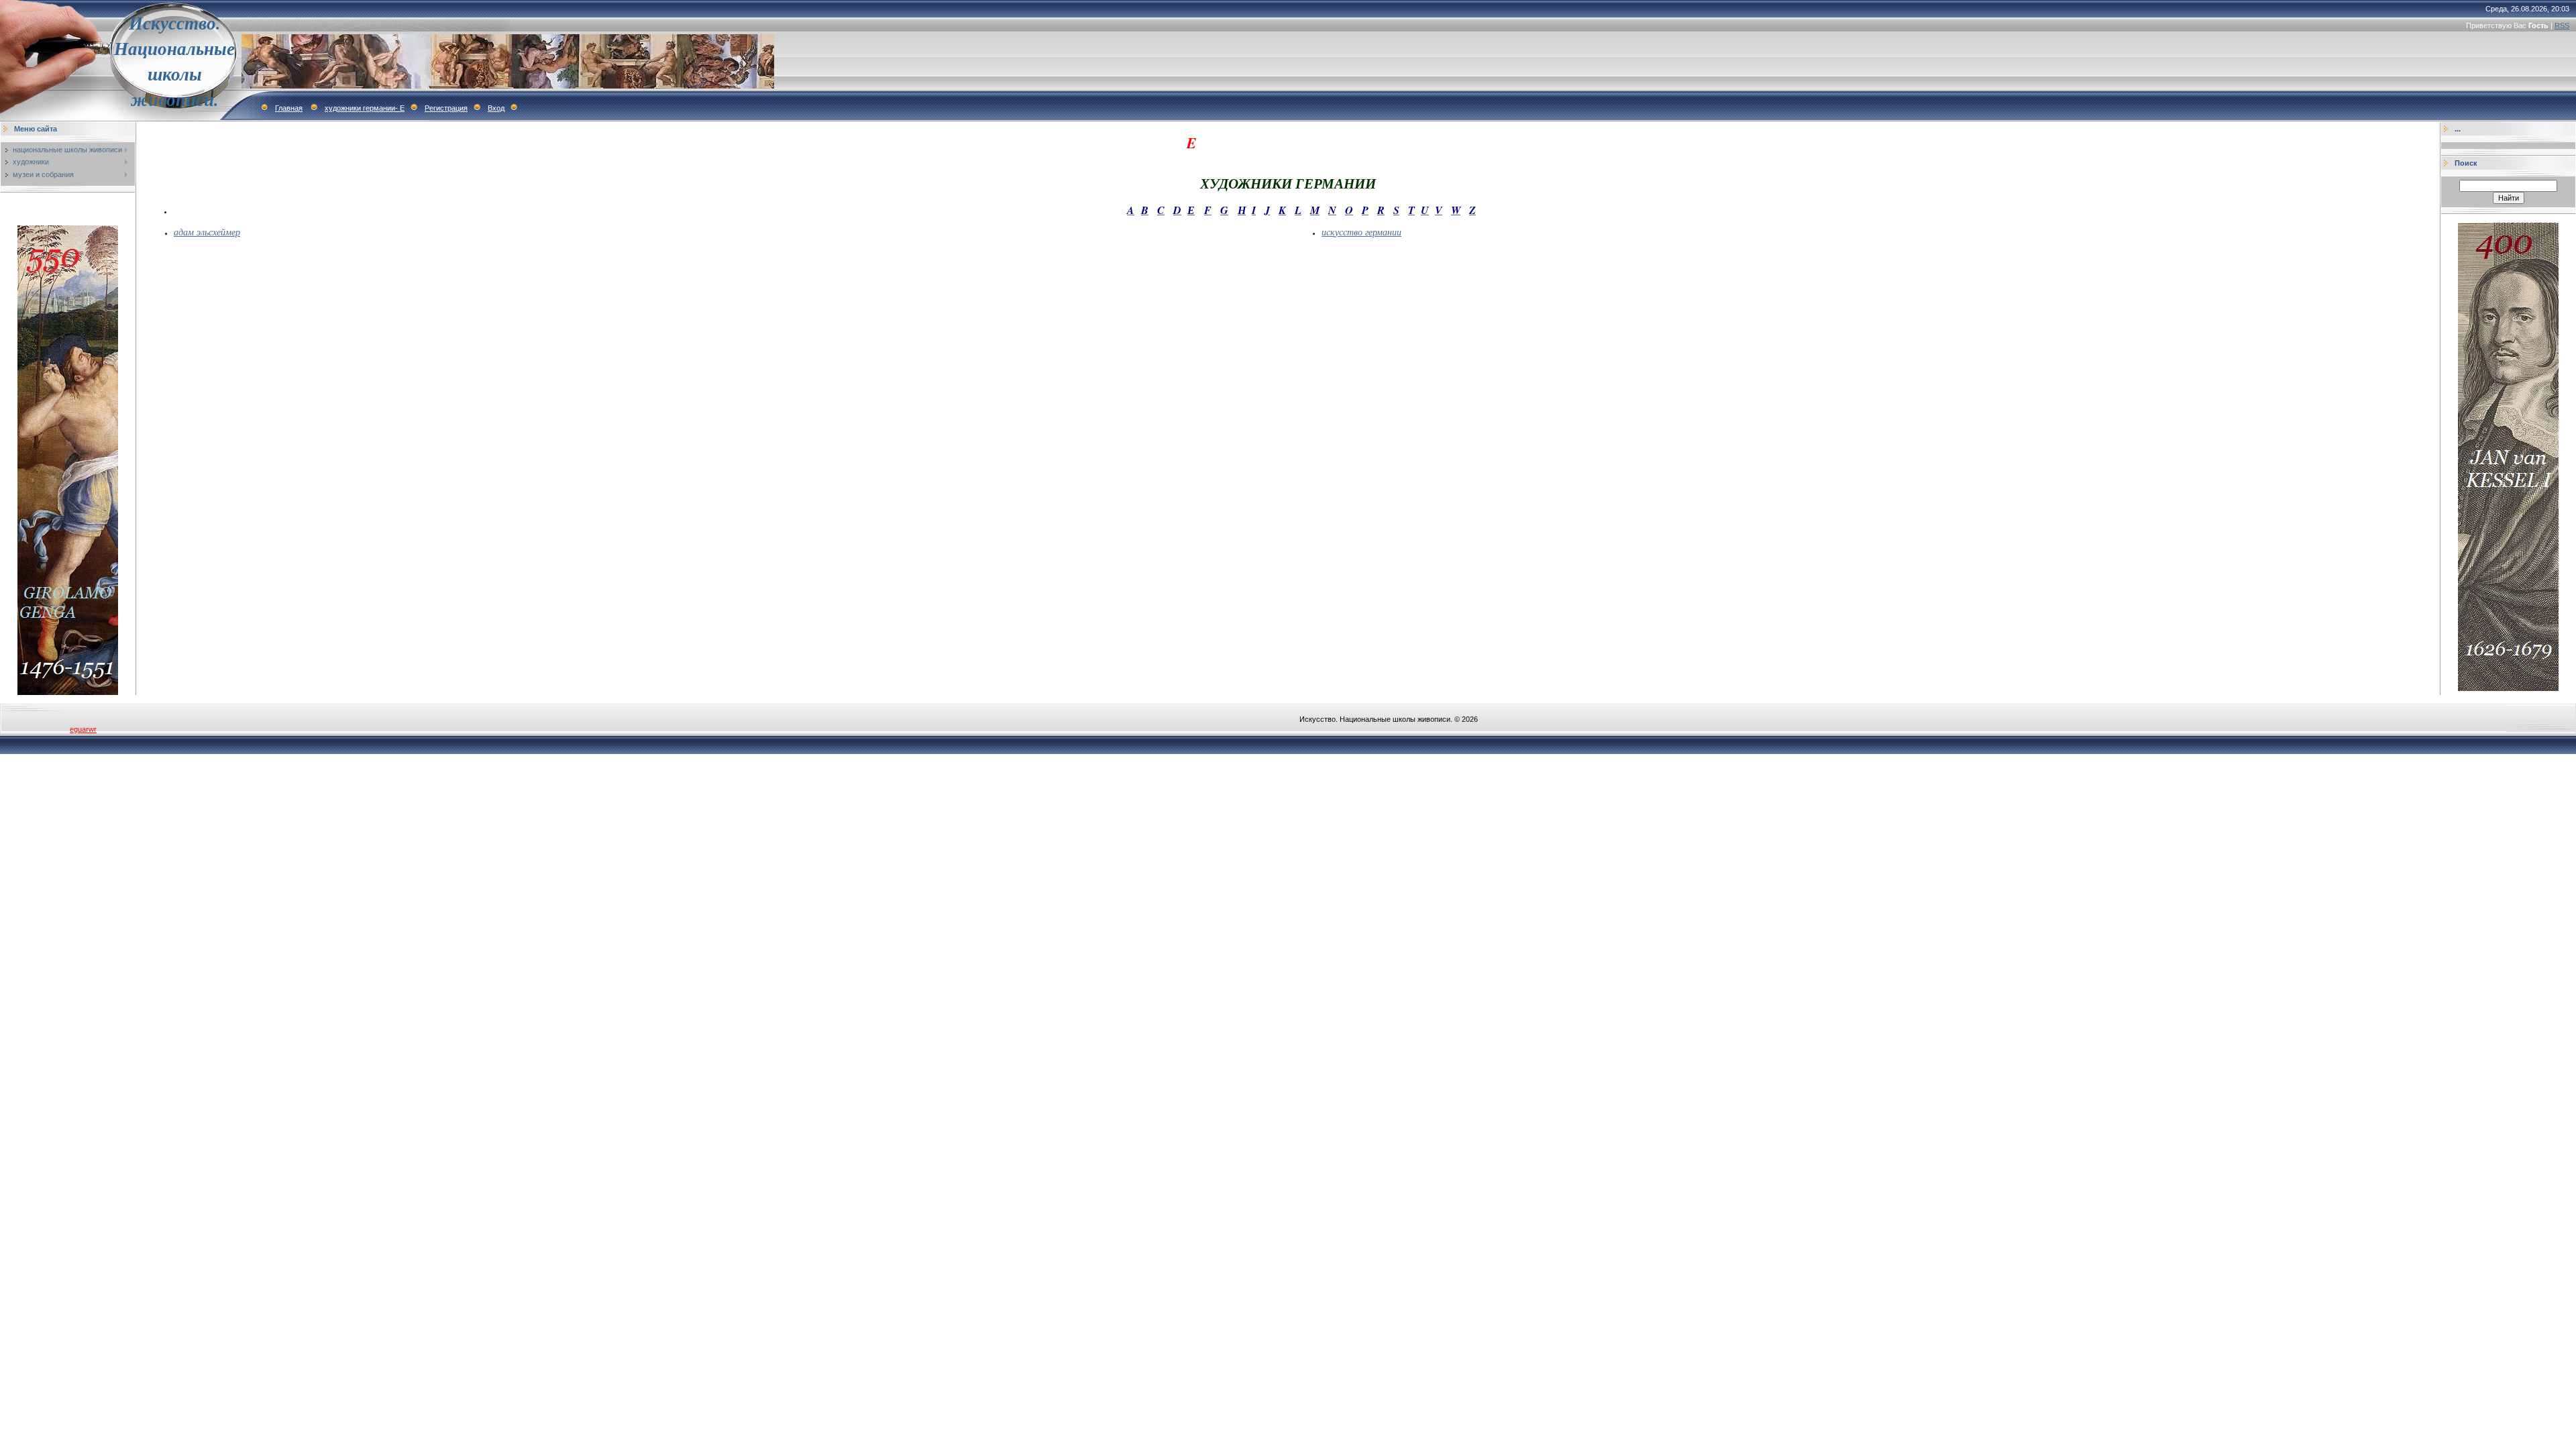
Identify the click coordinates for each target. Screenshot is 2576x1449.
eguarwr (83, 729)
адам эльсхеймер (207, 232)
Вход (496, 108)
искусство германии (1361, 232)
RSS (2562, 25)
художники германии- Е (365, 108)
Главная (289, 108)
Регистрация (446, 108)
